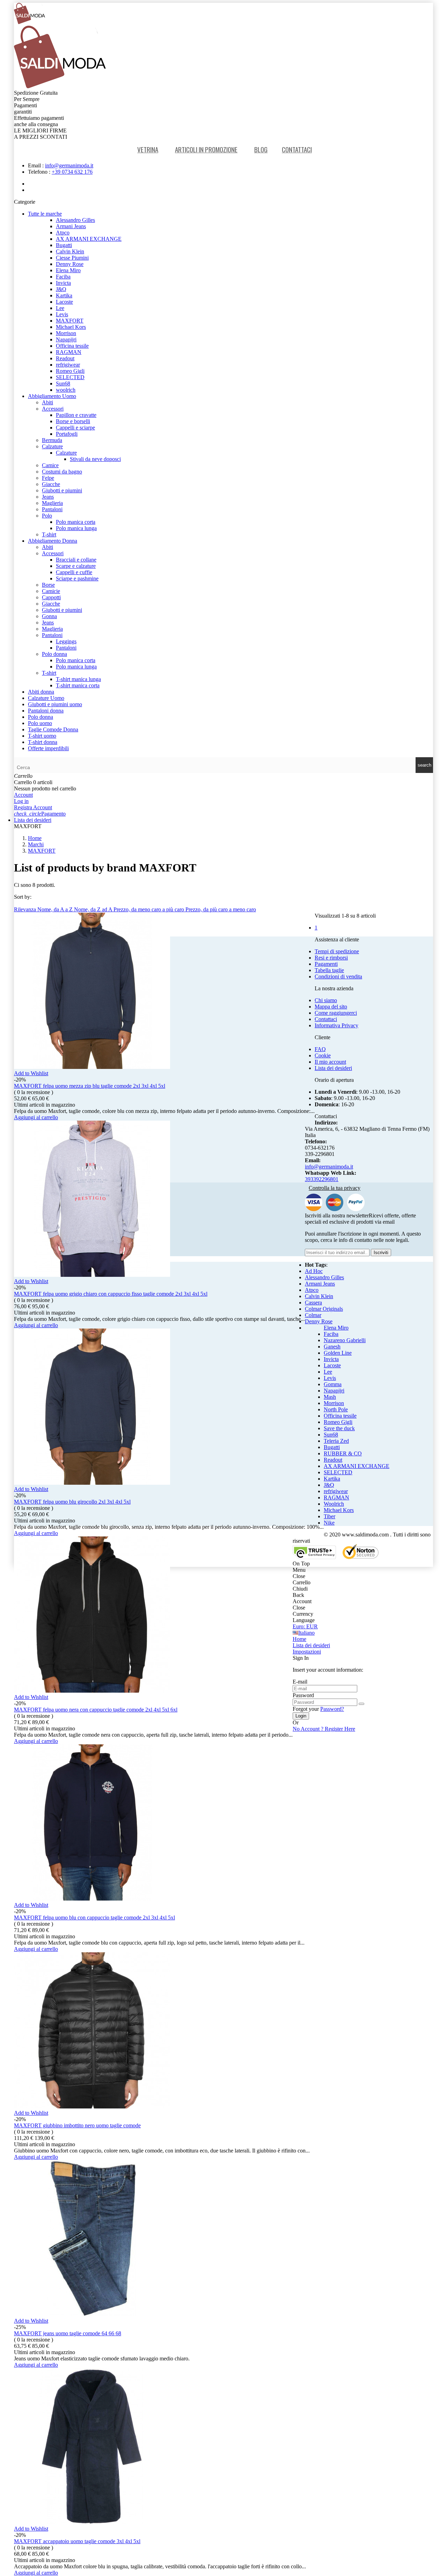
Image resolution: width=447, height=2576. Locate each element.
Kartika (64, 295)
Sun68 (63, 383)
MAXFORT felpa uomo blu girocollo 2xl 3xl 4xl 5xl (72, 1502)
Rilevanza (26, 909)
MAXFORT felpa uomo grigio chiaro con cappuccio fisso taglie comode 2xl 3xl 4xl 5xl (111, 1294)
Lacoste (64, 302)
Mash (330, 1397)
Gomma (333, 1384)
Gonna (49, 616)
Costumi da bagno (62, 472)
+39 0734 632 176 (72, 172)
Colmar (313, 1315)
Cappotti (51, 597)
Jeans (48, 497)
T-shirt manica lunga (78, 679)
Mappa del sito (331, 1007)
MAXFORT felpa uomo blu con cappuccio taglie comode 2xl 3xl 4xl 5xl (94, 1917)
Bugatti (64, 245)
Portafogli (67, 434)
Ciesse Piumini (72, 258)
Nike (329, 1523)
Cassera (313, 1303)
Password (303, 1695)
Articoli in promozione (206, 149)
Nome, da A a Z (56, 909)
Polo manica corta (76, 522)
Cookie (323, 1055)
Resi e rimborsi (331, 958)
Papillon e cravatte (76, 415)
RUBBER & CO (343, 1453)
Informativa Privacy (336, 1025)
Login (301, 1716)
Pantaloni (52, 509)
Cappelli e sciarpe (75, 428)
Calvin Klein (70, 251)
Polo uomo (40, 723)
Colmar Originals (324, 1309)
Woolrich (334, 1504)
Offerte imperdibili (48, 748)
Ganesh (332, 1347)
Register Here (324, 1729)
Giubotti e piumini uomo (55, 704)
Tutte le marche (45, 214)
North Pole (336, 1409)
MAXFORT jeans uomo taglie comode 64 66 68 (68, 2333)
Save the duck (339, 1428)
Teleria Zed (336, 1441)
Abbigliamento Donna (53, 541)
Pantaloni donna (46, 711)
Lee (60, 308)
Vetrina (148, 149)
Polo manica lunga (76, 528)
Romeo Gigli (70, 371)
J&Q (61, 289)
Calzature (52, 446)
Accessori (53, 409)
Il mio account (330, 1062)
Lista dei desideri (333, 1068)
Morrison (66, 333)
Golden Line (338, 1353)
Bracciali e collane (76, 560)
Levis (62, 314)
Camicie (51, 591)
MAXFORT (70, 321)
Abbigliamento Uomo (52, 396)
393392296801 (322, 1179)
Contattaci (297, 149)
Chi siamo (326, 1000)
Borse (48, 585)
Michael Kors (71, 327)
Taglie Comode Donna (53, 729)
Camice (50, 465)
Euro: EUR (305, 1626)
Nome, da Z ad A (94, 909)
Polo (47, 516)
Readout (65, 358)
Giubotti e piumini (62, 490)
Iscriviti (381, 1253)
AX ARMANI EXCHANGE (89, 239)
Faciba (63, 277)
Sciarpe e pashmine (77, 578)
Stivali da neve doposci (95, 459)
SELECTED (70, 377)
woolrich (66, 390)
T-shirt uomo (42, 736)
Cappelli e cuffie (74, 572)
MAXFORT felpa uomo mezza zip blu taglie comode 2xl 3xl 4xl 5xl (90, 1086)
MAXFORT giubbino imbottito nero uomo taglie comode (77, 2125)
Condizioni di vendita (338, 976)
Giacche (51, 484)
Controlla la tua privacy (335, 1188)
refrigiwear (68, 365)
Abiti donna (41, 692)
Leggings (66, 641)
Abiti (47, 402)
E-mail (300, 1682)
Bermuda (52, 440)
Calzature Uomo (46, 698)
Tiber (329, 1516)
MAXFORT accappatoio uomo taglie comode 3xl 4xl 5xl (77, 2541)
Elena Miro (68, 270)
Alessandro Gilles (75, 220)
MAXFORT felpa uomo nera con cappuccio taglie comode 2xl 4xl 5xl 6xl (96, 1710)
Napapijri (66, 339)
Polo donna (54, 654)
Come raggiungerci (336, 1013)
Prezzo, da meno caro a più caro (149, 909)
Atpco (63, 233)
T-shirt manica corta (78, 685)
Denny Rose (70, 264)
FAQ (320, 1049)
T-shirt (49, 534)
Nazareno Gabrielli (345, 1340)
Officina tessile (72, 346)
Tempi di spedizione (337, 951)
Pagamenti (326, 964)
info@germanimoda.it (69, 165)
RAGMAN (69, 352)
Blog (261, 149)
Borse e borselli (73, 421)
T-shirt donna (43, 742)
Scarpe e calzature (76, 566)
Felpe (48, 478)
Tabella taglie (329, 970)
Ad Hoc (314, 1271)
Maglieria (52, 503)
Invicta (63, 283)
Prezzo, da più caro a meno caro (221, 909)
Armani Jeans (71, 226)
